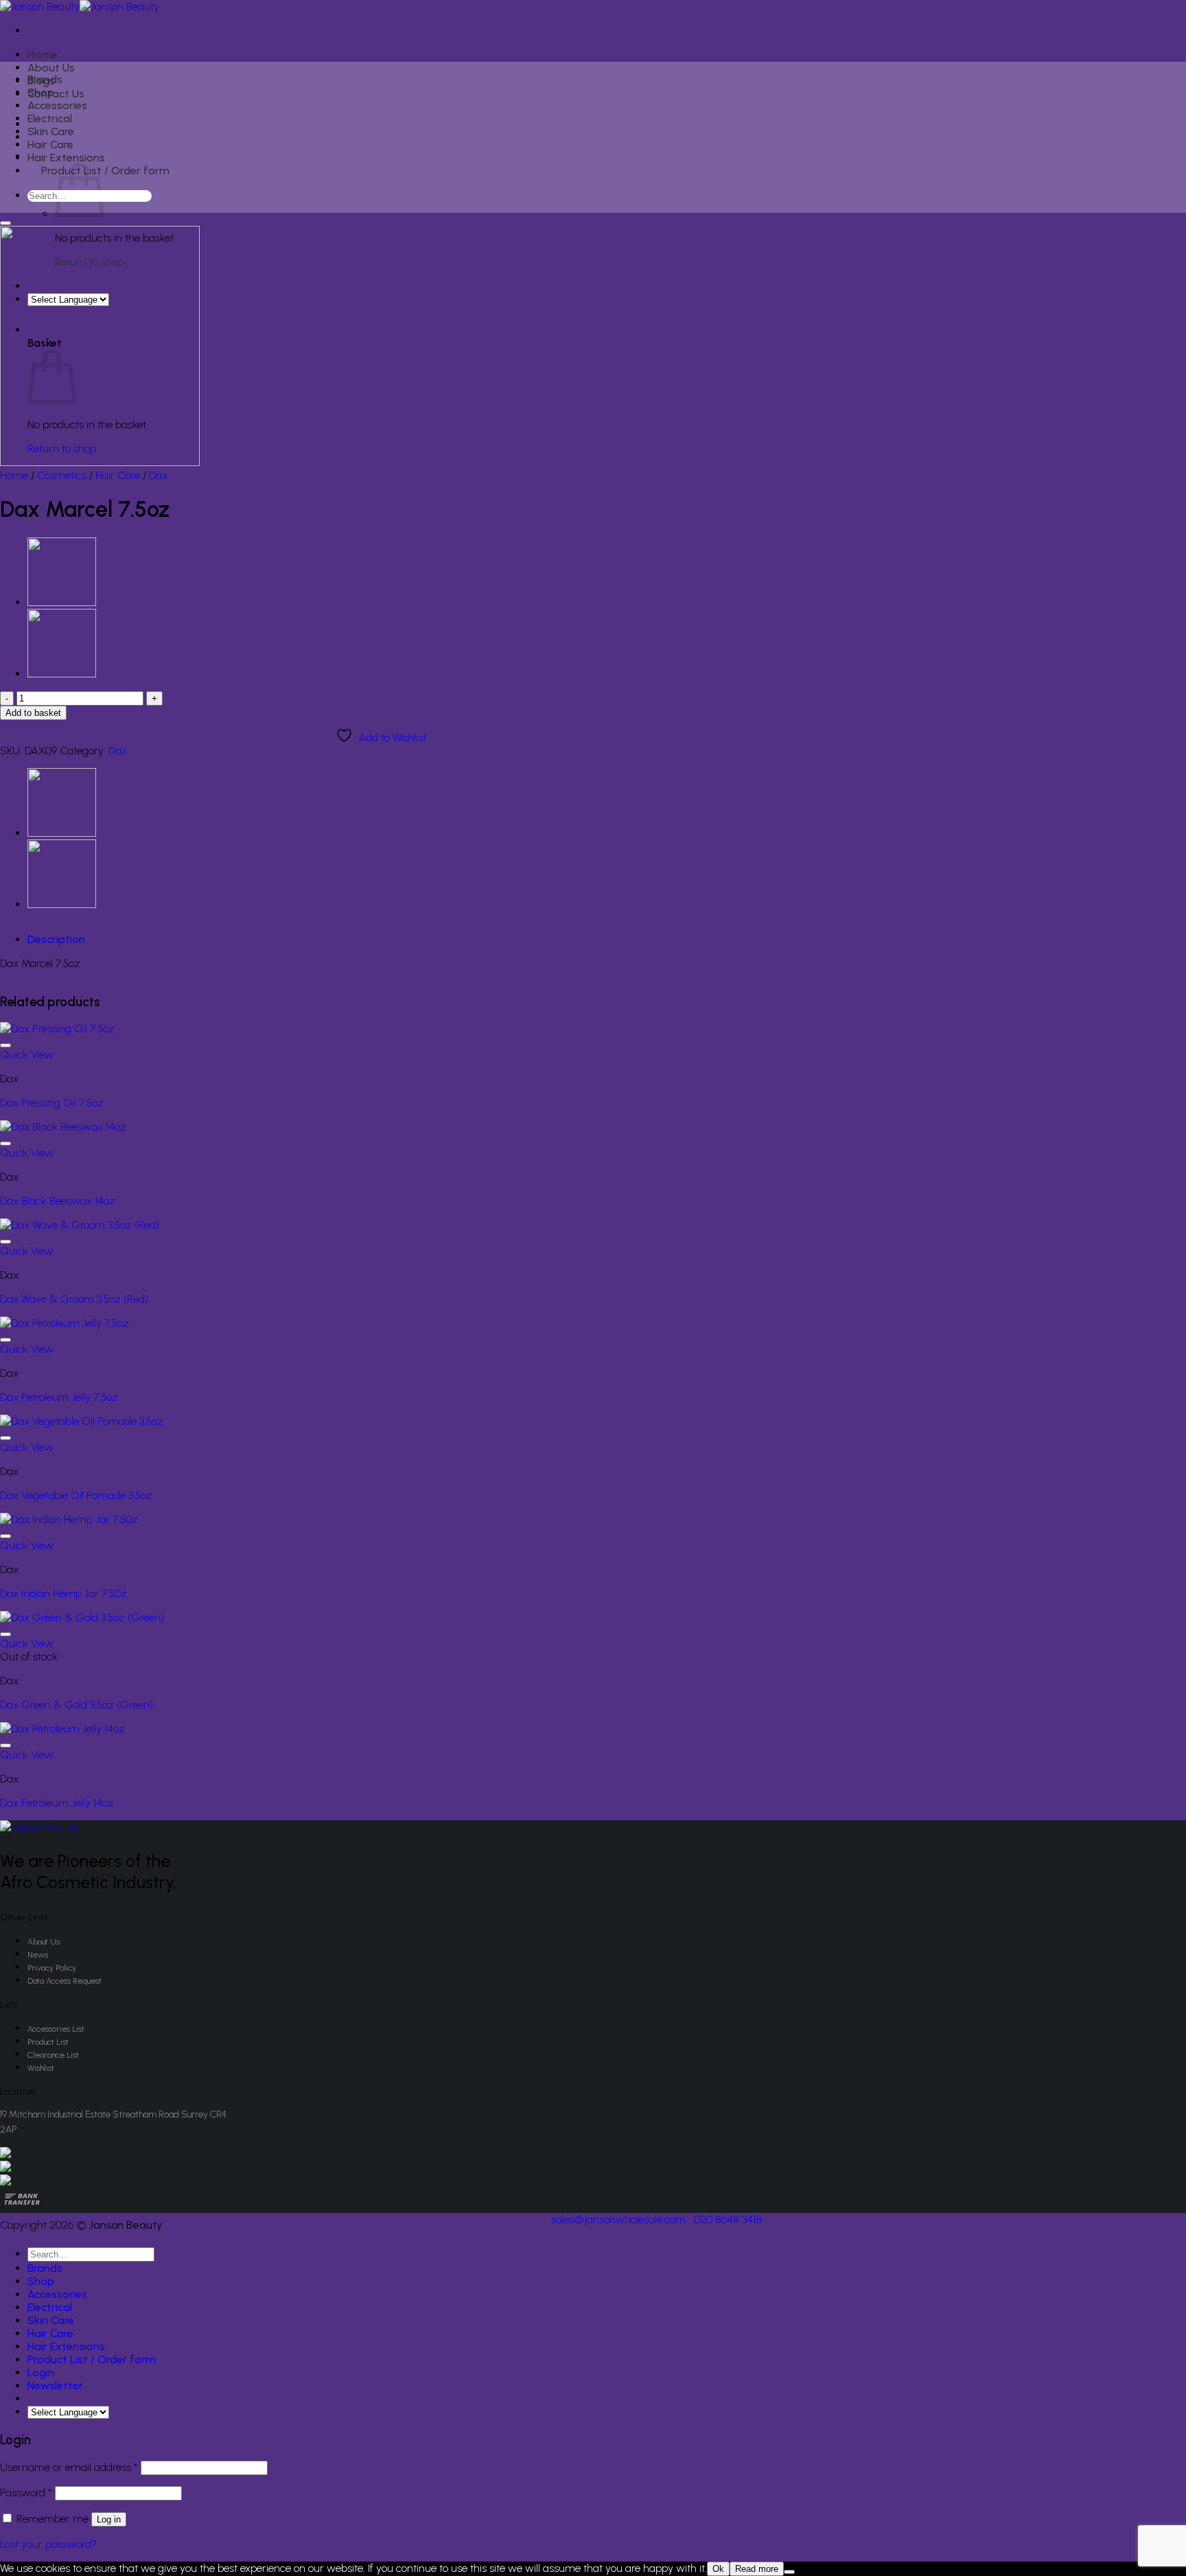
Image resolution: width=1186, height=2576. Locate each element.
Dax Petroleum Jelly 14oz (57, 1803)
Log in (109, 2519)
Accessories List (56, 2029)
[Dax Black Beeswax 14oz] (63, 1127)
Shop (41, 92)
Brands (45, 79)
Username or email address (69, 2467)
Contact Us (56, 94)
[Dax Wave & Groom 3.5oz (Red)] (80, 1225)
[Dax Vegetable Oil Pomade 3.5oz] (82, 1421)
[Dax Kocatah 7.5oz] (62, 674)
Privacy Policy (52, 1968)
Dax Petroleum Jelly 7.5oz (59, 1397)
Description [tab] (56, 939)
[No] (789, 2572)
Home (43, 55)
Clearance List (53, 2055)
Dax (158, 475)
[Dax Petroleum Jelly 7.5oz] (65, 1323)
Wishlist (41, 2068)
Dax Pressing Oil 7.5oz (52, 1103)
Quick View (27, 1055)
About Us (51, 68)
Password (26, 2493)
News (38, 1955)
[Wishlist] (5, 223)
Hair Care (50, 144)
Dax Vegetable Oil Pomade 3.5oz (76, 1495)
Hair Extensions (66, 158)
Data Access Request (65, 1981)
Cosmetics (62, 475)
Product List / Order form (105, 171)
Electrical (50, 118)
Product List (48, 2042)
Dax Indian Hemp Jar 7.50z (63, 1593)
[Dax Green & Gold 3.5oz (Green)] (82, 1617)
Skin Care (51, 131)
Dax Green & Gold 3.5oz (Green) (77, 1705)
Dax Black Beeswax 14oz (58, 1201)
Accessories (57, 105)
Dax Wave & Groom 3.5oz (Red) (74, 1299)
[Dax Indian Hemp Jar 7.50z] (69, 1519)
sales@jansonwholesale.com (618, 2219)
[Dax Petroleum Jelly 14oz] (62, 1729)
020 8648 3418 (728, 2219)
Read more (757, 2569)
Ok (718, 2569)
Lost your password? (48, 2544)
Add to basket (33, 713)
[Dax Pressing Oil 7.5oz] (62, 602)
